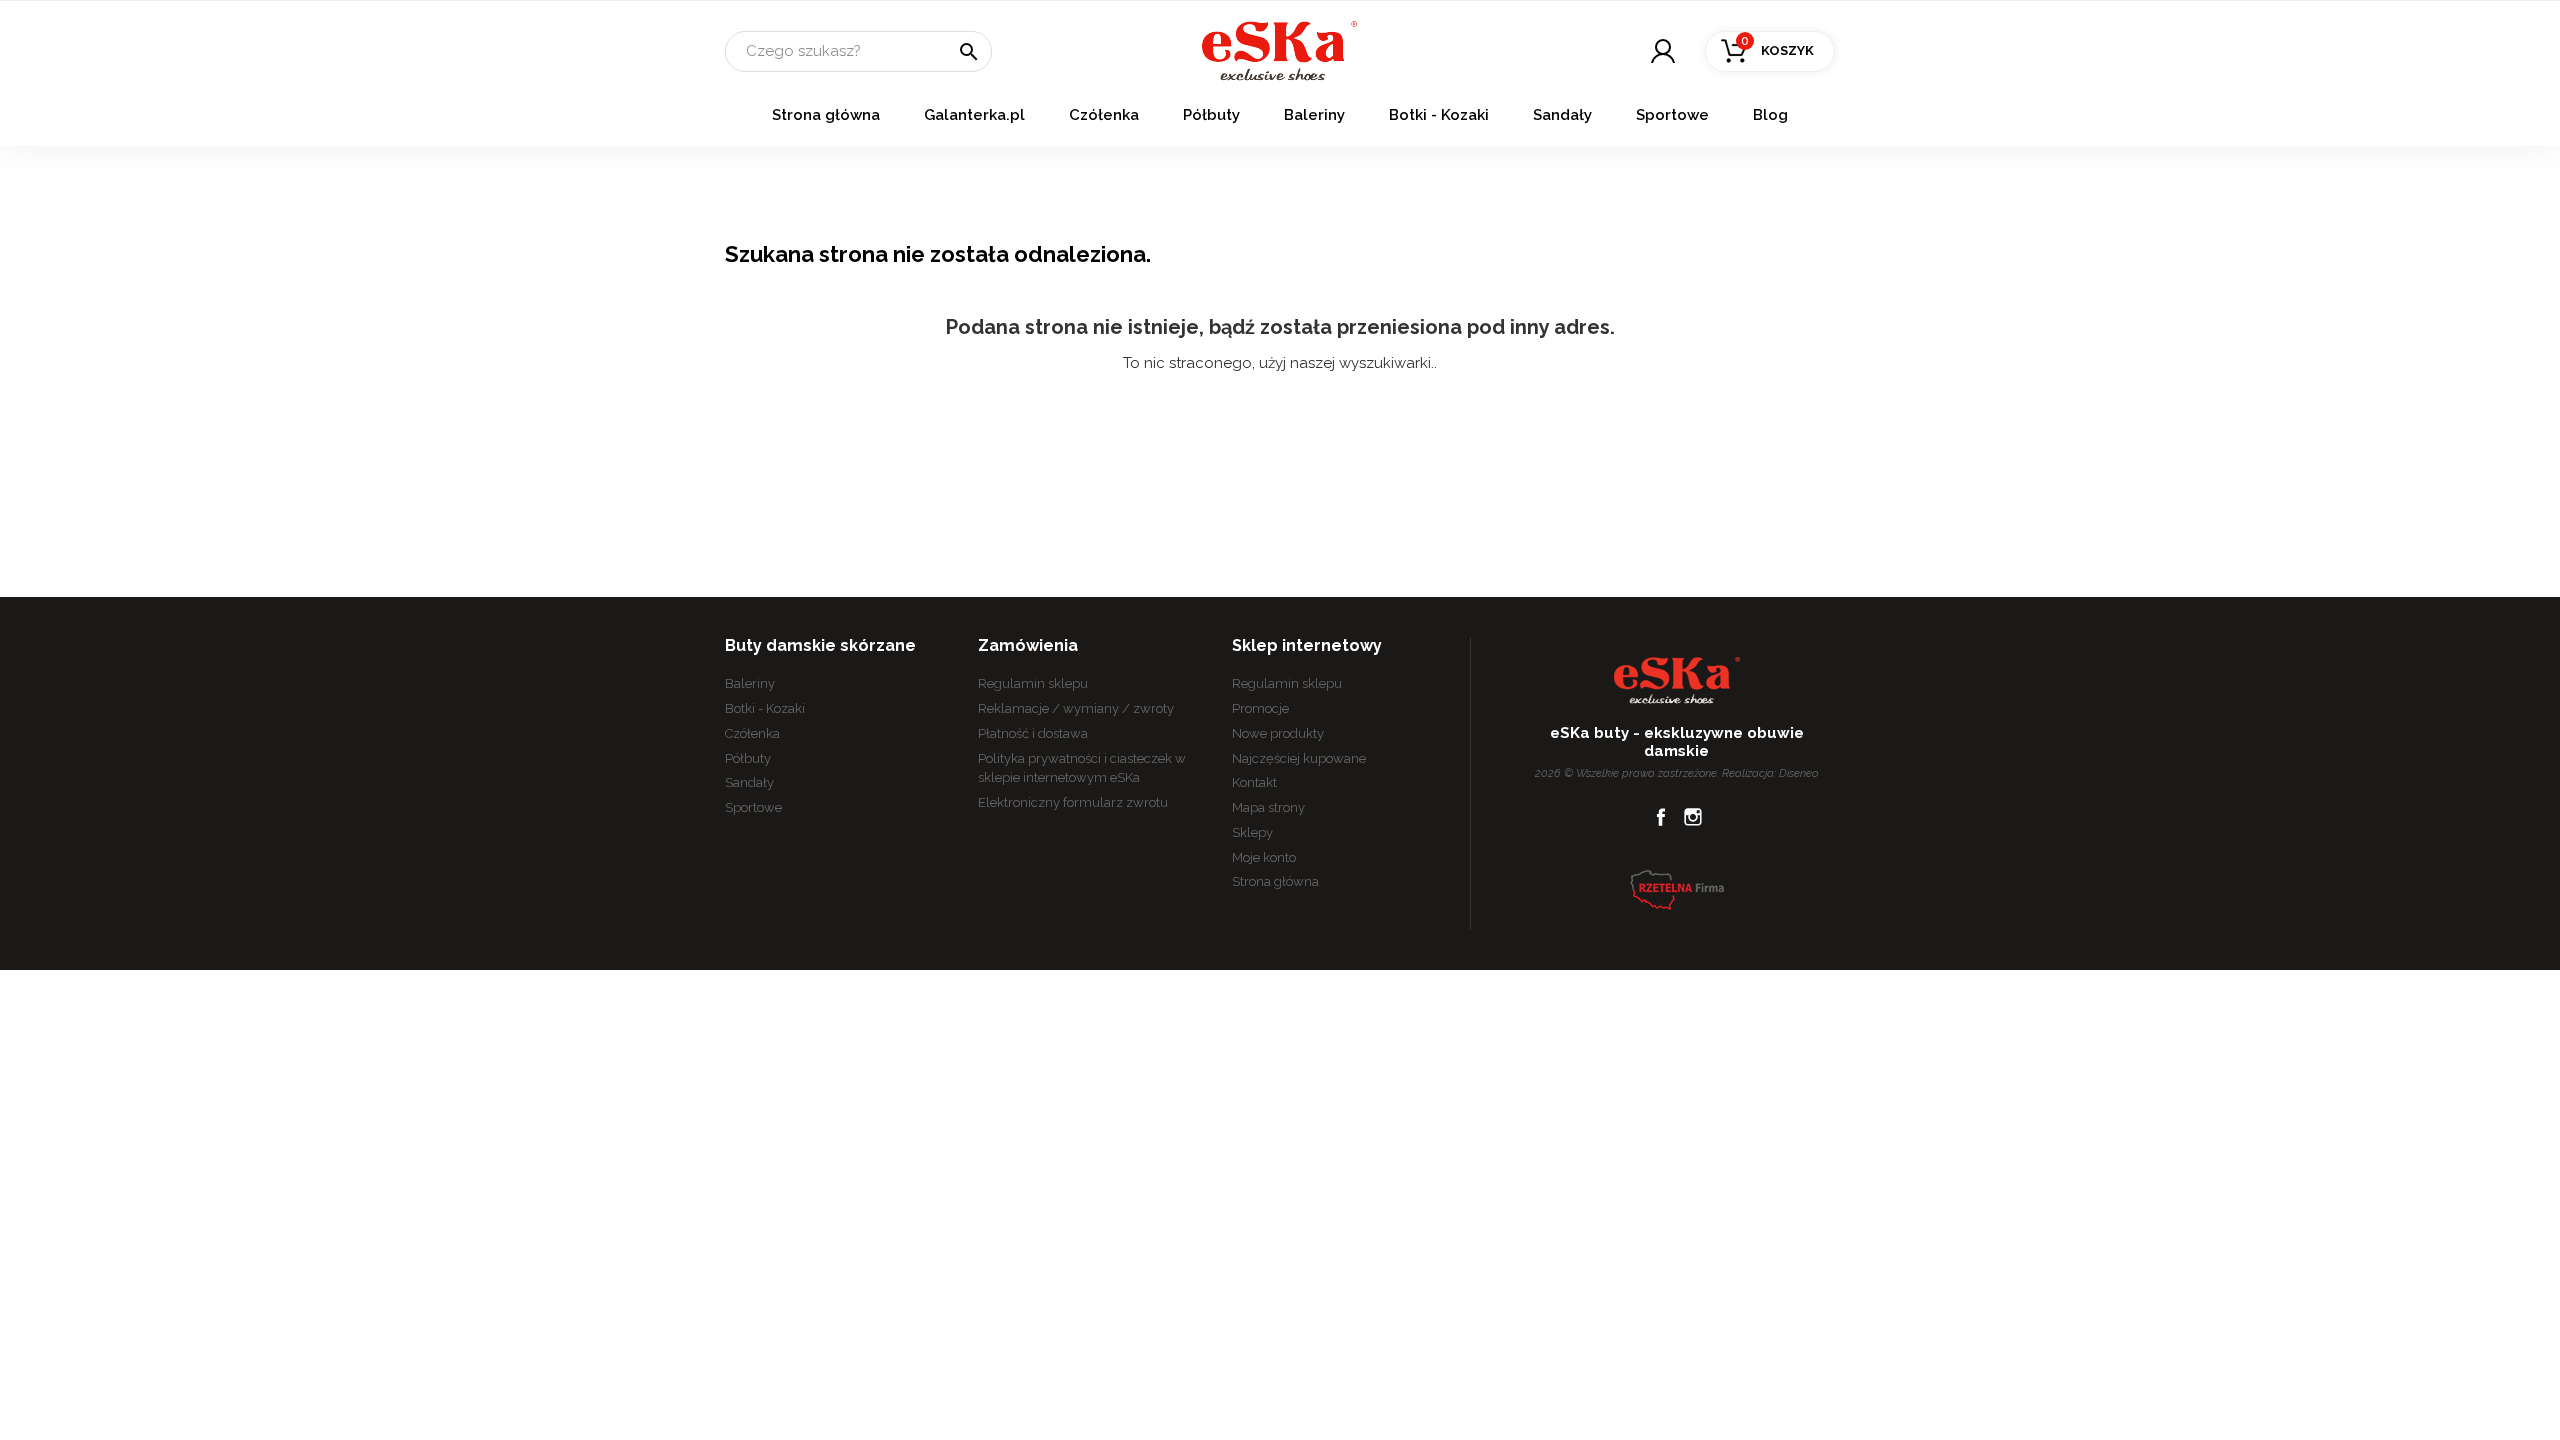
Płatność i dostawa (1033, 733)
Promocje (1260, 708)
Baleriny (1314, 115)
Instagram (1693, 817)
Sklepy (1252, 832)
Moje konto (1264, 857)
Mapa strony (1268, 807)
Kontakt (1254, 782)
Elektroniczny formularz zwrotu (1073, 802)
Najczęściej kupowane (1299, 758)
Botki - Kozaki (1439, 115)
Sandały (1562, 115)
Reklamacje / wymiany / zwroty (1076, 708)
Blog (1770, 115)
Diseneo (1798, 773)
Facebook (1661, 817)
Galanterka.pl (974, 115)
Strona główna (826, 115)
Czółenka (1104, 115)
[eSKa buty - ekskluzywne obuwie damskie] (1279, 50)
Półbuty (1211, 115)
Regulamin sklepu (1033, 683)
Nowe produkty (1278, 733)
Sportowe (1672, 115)
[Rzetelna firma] (1677, 889)
